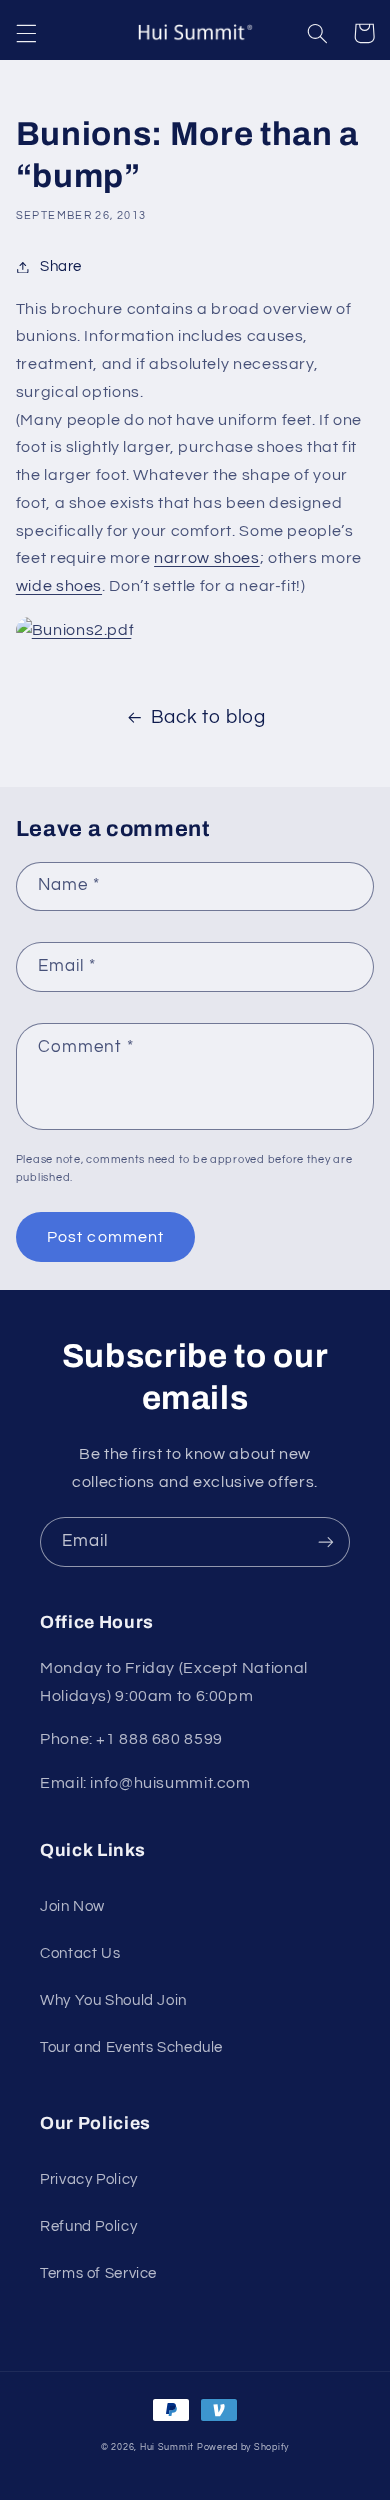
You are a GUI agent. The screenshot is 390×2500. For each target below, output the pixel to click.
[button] (26, 33)
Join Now (72, 1906)
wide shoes (59, 586)
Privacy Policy (89, 2179)
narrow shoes (207, 558)
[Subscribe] (326, 1541)
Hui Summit (167, 2447)
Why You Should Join (113, 2000)
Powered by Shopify (243, 2447)
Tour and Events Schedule (131, 2047)
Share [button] (61, 266)
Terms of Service (98, 2273)
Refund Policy (88, 2226)
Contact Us (80, 1953)
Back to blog (208, 717)
